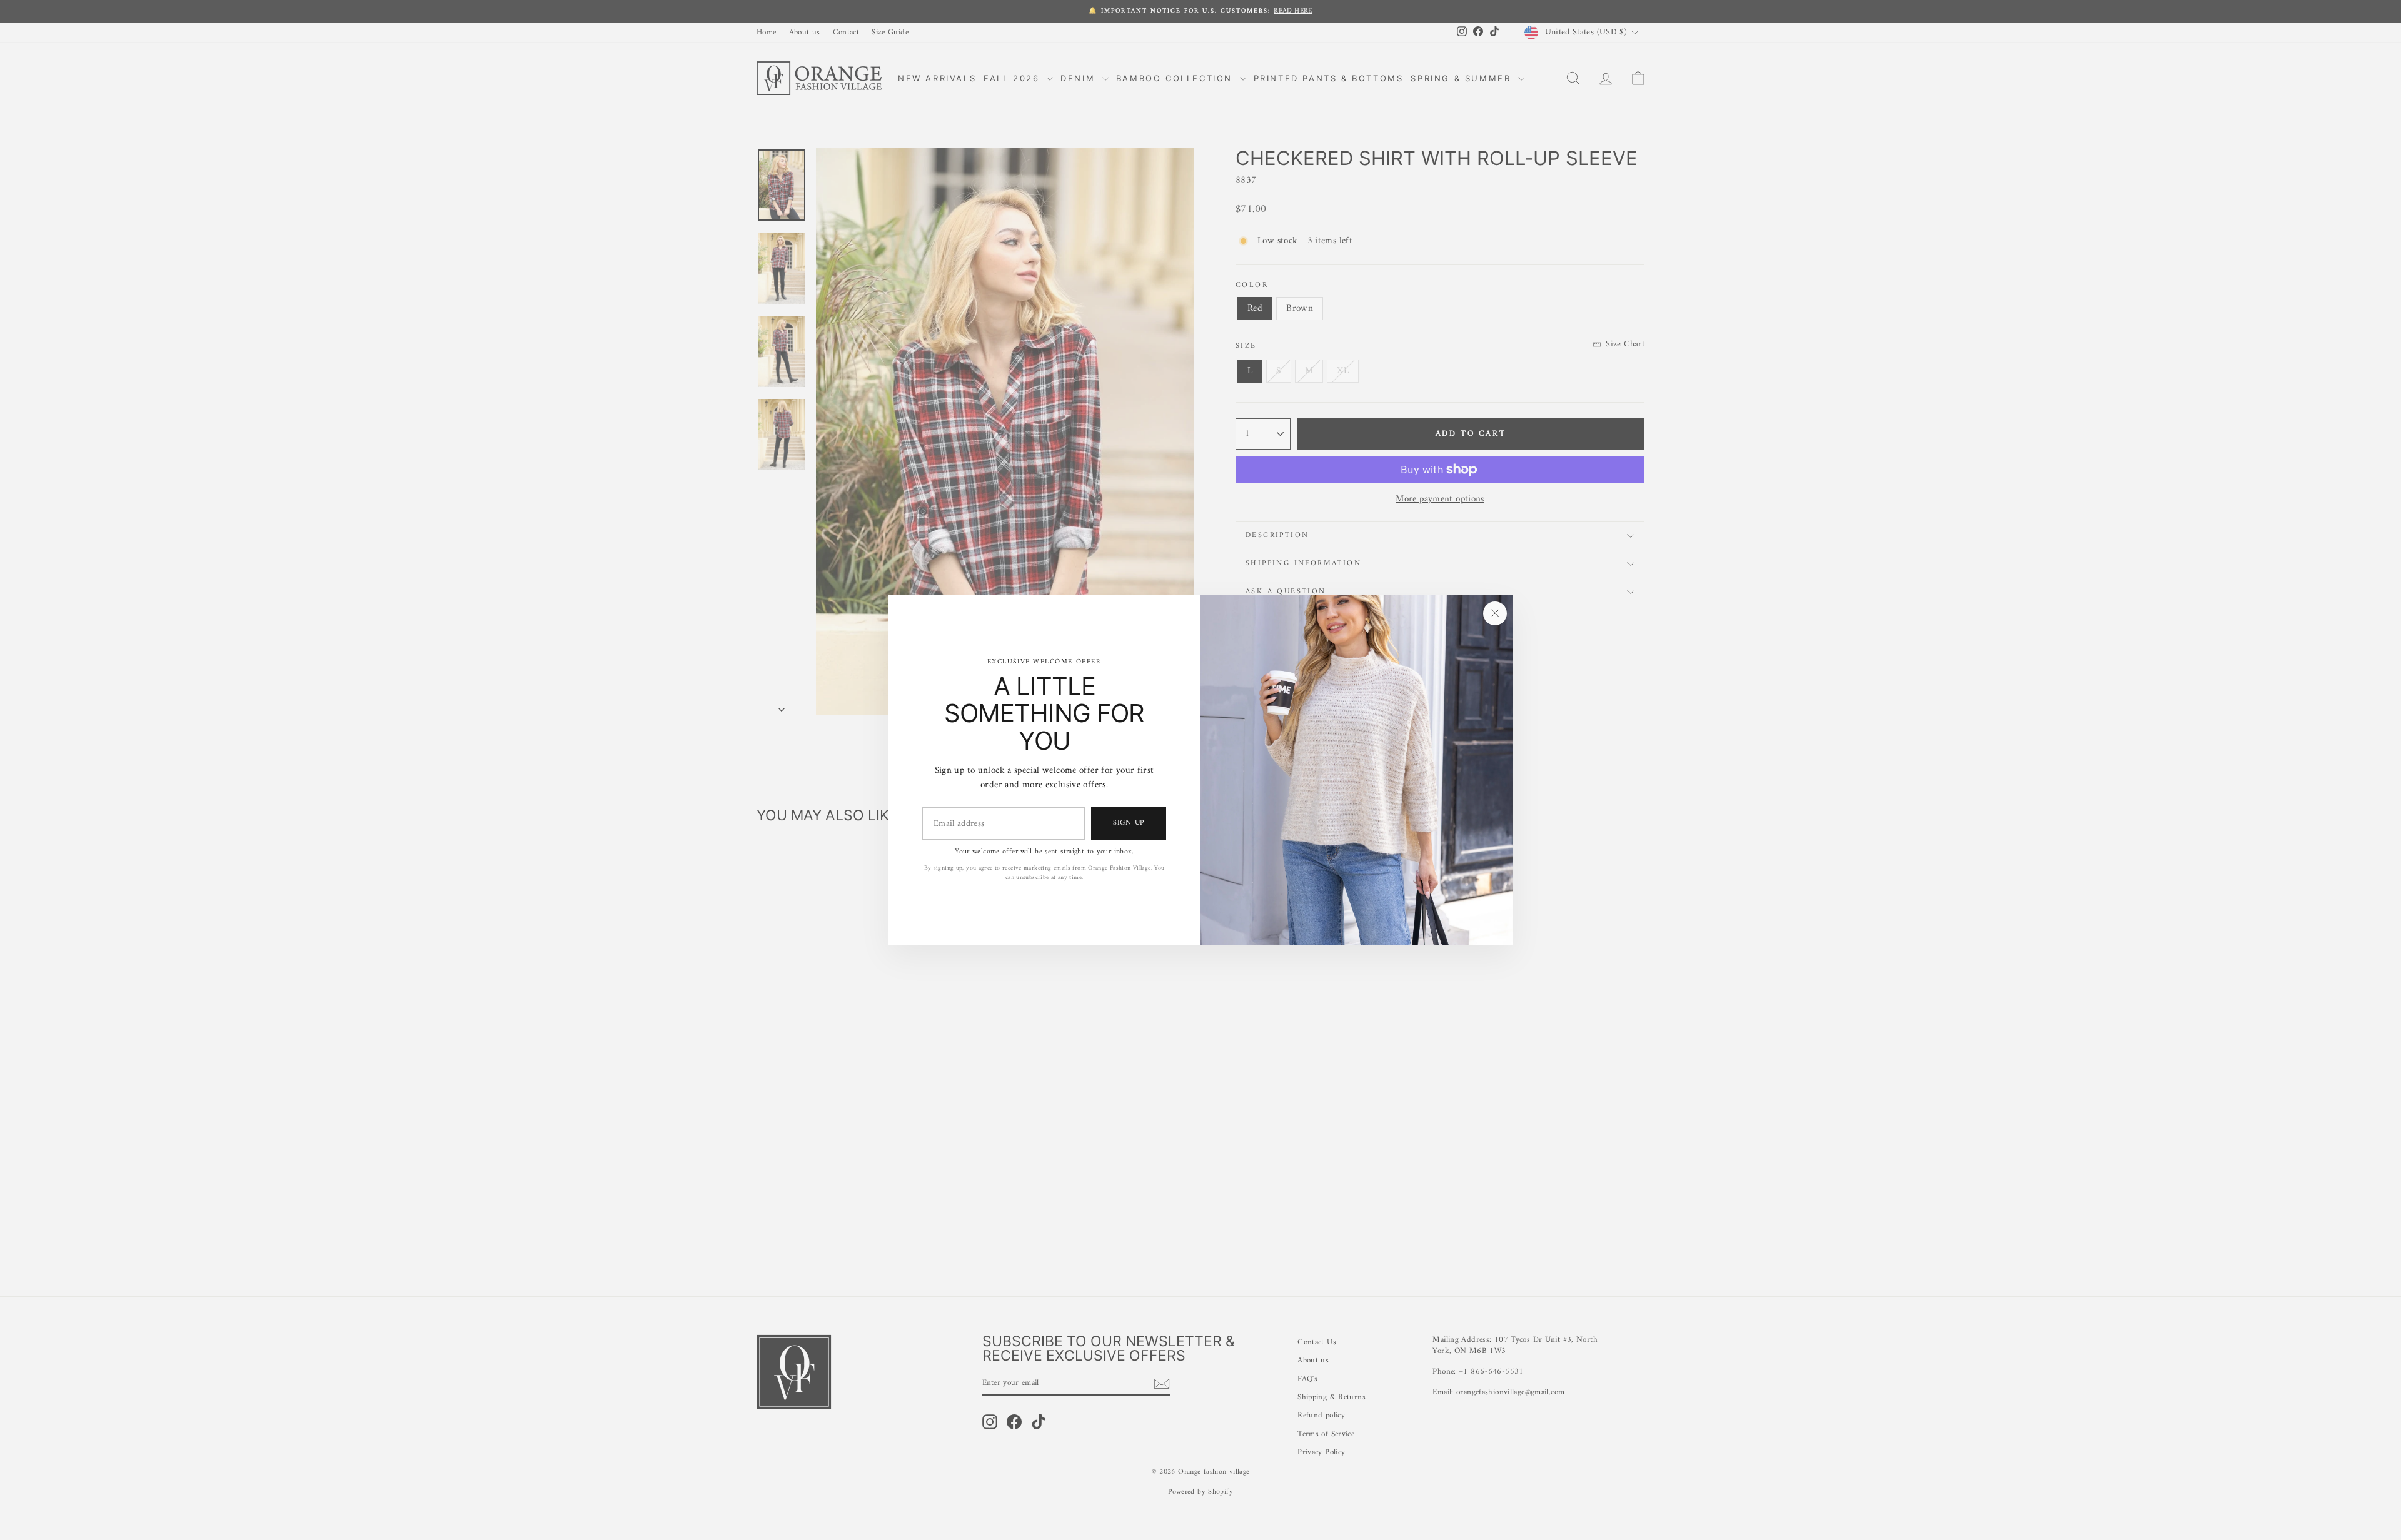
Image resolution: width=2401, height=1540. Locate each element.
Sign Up (1129, 823)
